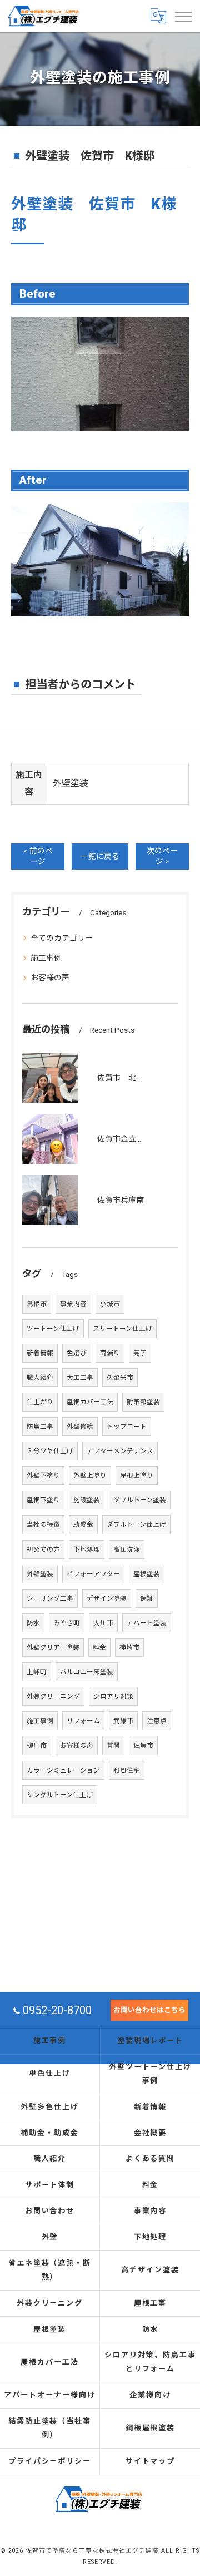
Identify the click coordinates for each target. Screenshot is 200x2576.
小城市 (110, 1304)
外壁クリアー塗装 (53, 1647)
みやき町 (67, 1623)
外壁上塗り (90, 1475)
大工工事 (80, 1378)
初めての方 (43, 1549)
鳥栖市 (37, 1304)
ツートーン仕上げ (53, 1329)
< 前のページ (38, 856)
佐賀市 (143, 1745)
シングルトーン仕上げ (60, 1795)
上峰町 (37, 1672)
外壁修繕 (80, 1427)
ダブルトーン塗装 (140, 1500)
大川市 (103, 1623)
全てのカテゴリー (62, 938)
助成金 (83, 1524)
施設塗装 (87, 1500)
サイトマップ (151, 2461)
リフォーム (83, 1721)
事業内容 (73, 1304)
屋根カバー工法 (90, 1402)
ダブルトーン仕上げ (136, 1524)
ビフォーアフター (93, 1574)
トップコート (127, 1427)
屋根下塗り (43, 1500)
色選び (77, 1353)
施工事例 (46, 958)
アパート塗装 (147, 1623)
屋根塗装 (147, 1574)
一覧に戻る (100, 856)
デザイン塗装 (107, 1598)
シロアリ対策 (113, 1696)
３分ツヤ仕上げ (50, 1451)
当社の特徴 (43, 1524)
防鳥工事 (40, 1427)
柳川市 (37, 1745)
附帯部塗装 (143, 1402)
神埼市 (129, 1647)
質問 (113, 1745)
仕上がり (40, 1402)
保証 (147, 1598)
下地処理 (87, 1549)
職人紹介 (40, 1378)
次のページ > (162, 856)
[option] (100, 374)
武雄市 (123, 1721)
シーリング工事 (50, 1598)
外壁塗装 (40, 1574)
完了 (140, 1353)
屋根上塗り (137, 1475)
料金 (99, 1647)
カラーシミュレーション (63, 1770)
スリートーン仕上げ (122, 1329)
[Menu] (183, 16)
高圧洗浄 (127, 1549)
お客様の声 (50, 978)
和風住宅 (127, 1770)
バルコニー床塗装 (87, 1672)
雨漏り (110, 1353)
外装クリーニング (53, 1696)
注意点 (157, 1721)
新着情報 (40, 1353)
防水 (33, 1623)
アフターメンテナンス (120, 1451)
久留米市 (120, 1378)
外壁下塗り (43, 1475)
